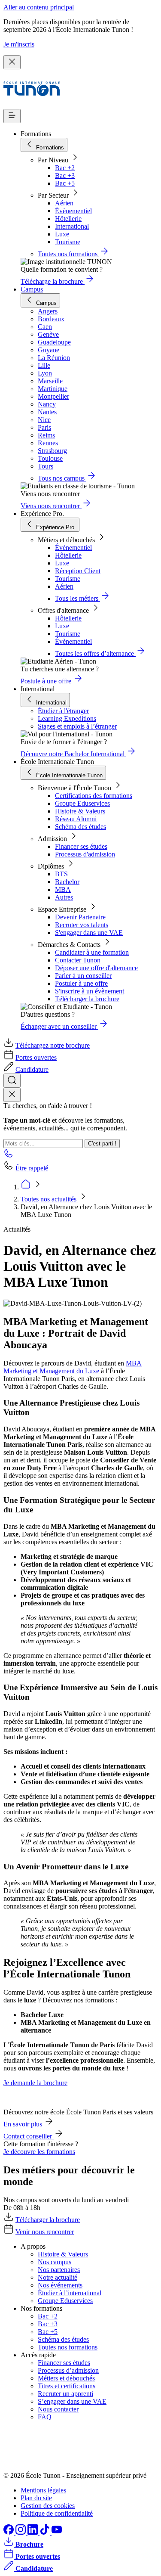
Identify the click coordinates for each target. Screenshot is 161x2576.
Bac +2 (65, 168)
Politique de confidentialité (57, 2513)
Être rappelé (32, 1168)
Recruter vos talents (82, 925)
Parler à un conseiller (83, 976)
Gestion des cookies (48, 2506)
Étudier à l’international (70, 2293)
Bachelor (67, 882)
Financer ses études (81, 846)
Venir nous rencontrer (45, 2232)
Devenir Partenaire (80, 917)
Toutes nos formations (68, 2347)
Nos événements (60, 2285)
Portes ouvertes (36, 1057)
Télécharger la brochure (87, 999)
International (72, 226)
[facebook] (9, 2532)
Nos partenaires (59, 2270)
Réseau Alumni (76, 819)
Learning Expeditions (67, 718)
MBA (63, 889)
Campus (32, 289)
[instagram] (21, 2532)
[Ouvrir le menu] (12, 116)
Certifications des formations (94, 796)
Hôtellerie (68, 219)
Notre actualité (58, 2277)
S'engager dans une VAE (89, 933)
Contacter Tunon (78, 960)
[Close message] (12, 62)
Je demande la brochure (35, 2083)
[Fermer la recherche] (12, 1095)
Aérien (64, 203)
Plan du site (36, 2498)
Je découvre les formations (39, 2152)
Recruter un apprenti (65, 2394)
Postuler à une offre (81, 983)
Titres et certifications (67, 2386)
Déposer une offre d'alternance (96, 968)
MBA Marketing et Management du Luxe (73, 1367)
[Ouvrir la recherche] (12, 1081)
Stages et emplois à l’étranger (77, 726)
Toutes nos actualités (49, 1199)
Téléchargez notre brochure (53, 1045)
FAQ (45, 2417)
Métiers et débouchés (66, 2378)
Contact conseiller (29, 2136)
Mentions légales (43, 2490)
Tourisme (68, 242)
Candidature (32, 1069)
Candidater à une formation (92, 952)
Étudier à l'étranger (63, 711)
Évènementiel (73, 211)
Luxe (62, 234)
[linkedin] (33, 2532)
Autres (64, 897)
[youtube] (57, 2532)
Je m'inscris (19, 44)
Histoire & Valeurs (80, 811)
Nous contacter (58, 2409)
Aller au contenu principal (39, 7)
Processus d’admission (68, 2370)
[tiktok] (46, 2532)
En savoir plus (24, 2124)
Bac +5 (65, 183)
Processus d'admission (85, 854)
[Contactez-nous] (9, 1156)
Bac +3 (65, 175)
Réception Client (78, 571)
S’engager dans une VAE (72, 2401)
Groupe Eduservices (82, 803)
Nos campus (55, 2262)
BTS (61, 874)
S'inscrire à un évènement (90, 991)
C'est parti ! (102, 1144)
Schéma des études (80, 827)
